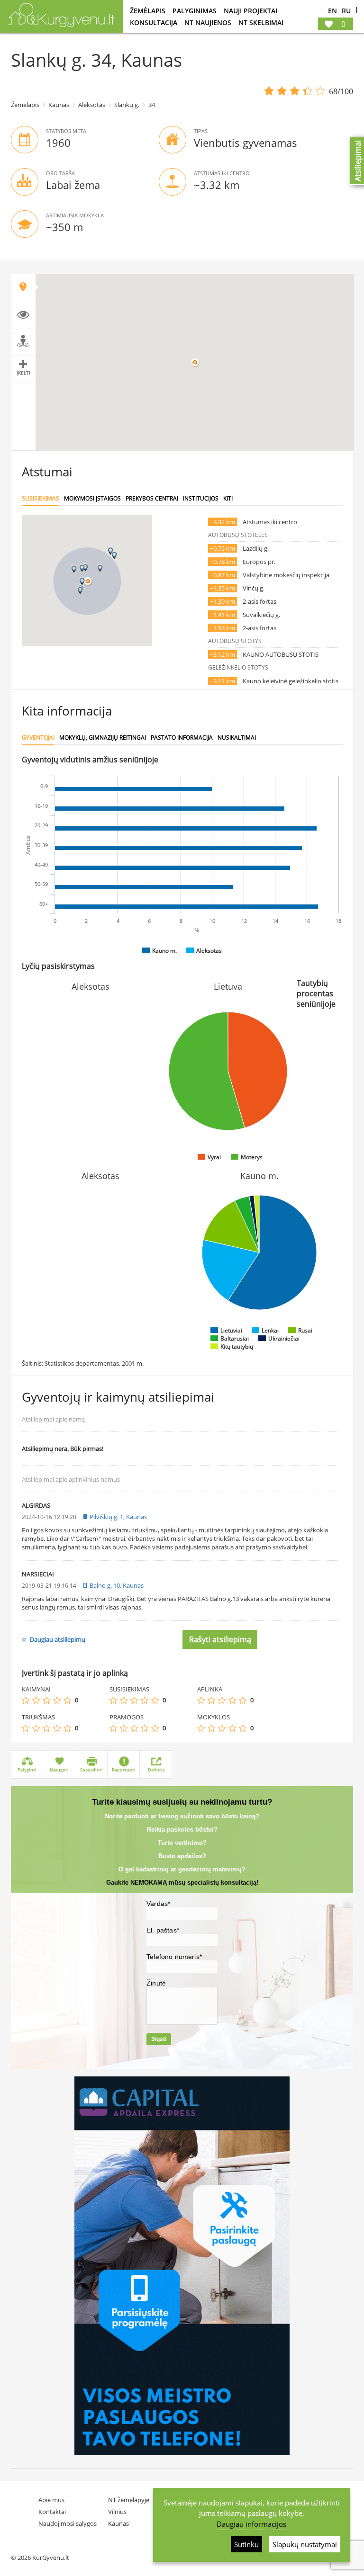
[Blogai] (36, 1700)
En (332, 11)
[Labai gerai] (67, 1700)
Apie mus (51, 2500)
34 (152, 105)
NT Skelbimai (261, 22)
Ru (346, 11)
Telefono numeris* (174, 1957)
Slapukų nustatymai (305, 2544)
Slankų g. (127, 105)
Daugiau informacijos (251, 2524)
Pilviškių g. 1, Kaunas (118, 1517)
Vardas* (158, 1904)
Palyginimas (195, 11)
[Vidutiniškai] (46, 1700)
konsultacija (154, 22)
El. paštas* (163, 1930)
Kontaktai (52, 2512)
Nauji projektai (250, 11)
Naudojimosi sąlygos (68, 2523)
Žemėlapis (148, 11)
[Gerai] (57, 1700)
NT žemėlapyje (129, 2500)
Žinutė (156, 1983)
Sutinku (246, 2544)
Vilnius (117, 2512)
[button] (82, 568)
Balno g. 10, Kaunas (117, 1585)
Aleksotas (92, 105)
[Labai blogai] (26, 1700)
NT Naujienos (208, 22)
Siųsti (159, 2039)
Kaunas (59, 105)
